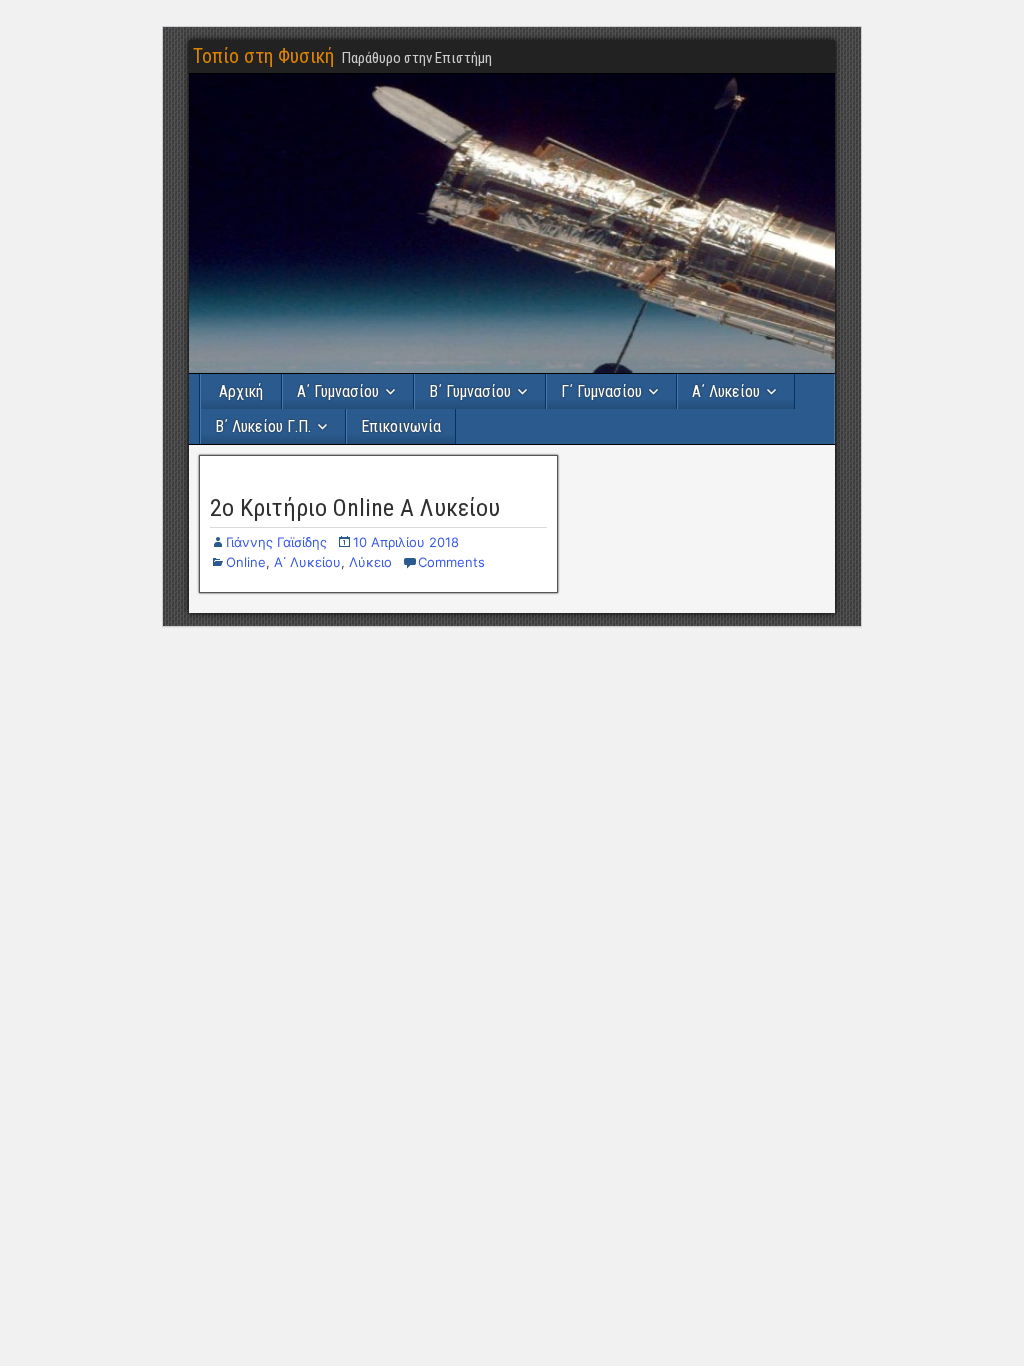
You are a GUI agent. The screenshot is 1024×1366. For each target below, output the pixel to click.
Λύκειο (370, 562)
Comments (451, 562)
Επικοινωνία (401, 426)
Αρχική (241, 391)
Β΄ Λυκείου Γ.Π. (263, 426)
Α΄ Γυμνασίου (338, 391)
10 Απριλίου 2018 (406, 542)
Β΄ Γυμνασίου (470, 391)
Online (246, 562)
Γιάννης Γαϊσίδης (276, 542)
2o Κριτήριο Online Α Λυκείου (355, 508)
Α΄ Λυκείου (726, 391)
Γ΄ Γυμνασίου (601, 391)
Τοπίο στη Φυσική (263, 56)
